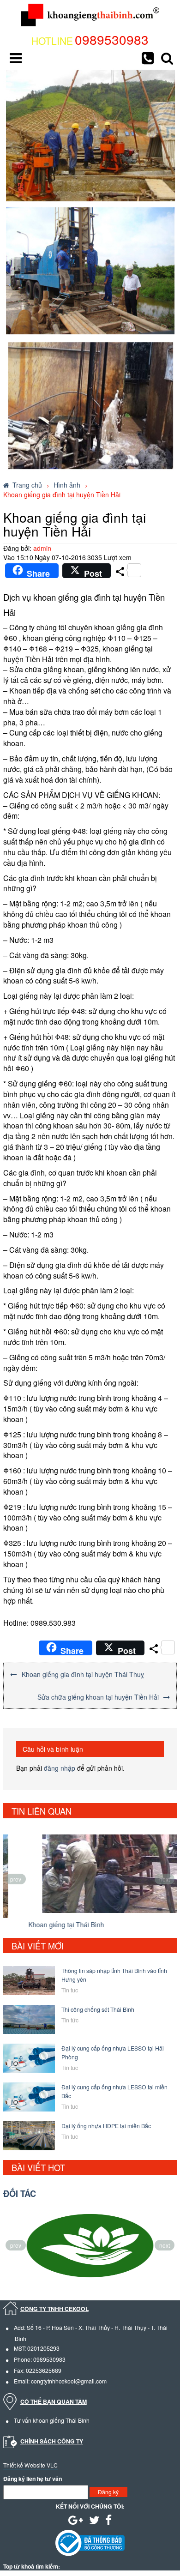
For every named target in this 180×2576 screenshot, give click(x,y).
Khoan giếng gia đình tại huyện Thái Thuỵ (83, 1674)
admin (42, 548)
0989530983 (112, 39)
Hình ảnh (67, 485)
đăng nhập (60, 1768)
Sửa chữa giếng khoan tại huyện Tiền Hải (98, 1697)
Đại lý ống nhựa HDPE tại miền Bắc (106, 2126)
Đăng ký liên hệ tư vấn (33, 2479)
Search (167, 58)
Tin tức (70, 2020)
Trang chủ (27, 485)
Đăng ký (108, 2492)
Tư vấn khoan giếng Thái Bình (52, 2420)
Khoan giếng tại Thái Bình (44, 1924)
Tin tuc (70, 1990)
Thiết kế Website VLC (30, 2465)
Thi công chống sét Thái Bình (98, 2009)
